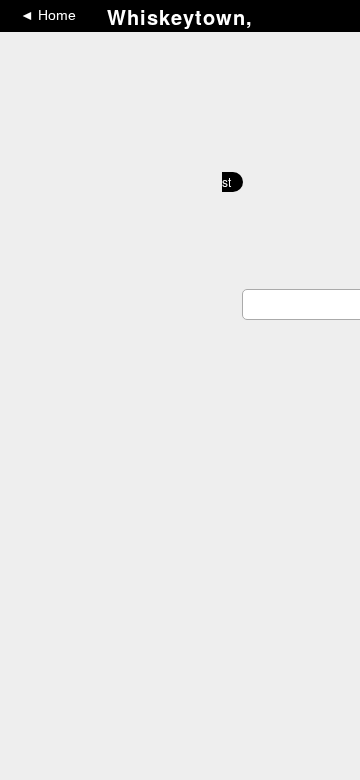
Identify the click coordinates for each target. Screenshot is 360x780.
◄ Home (48, 15)
